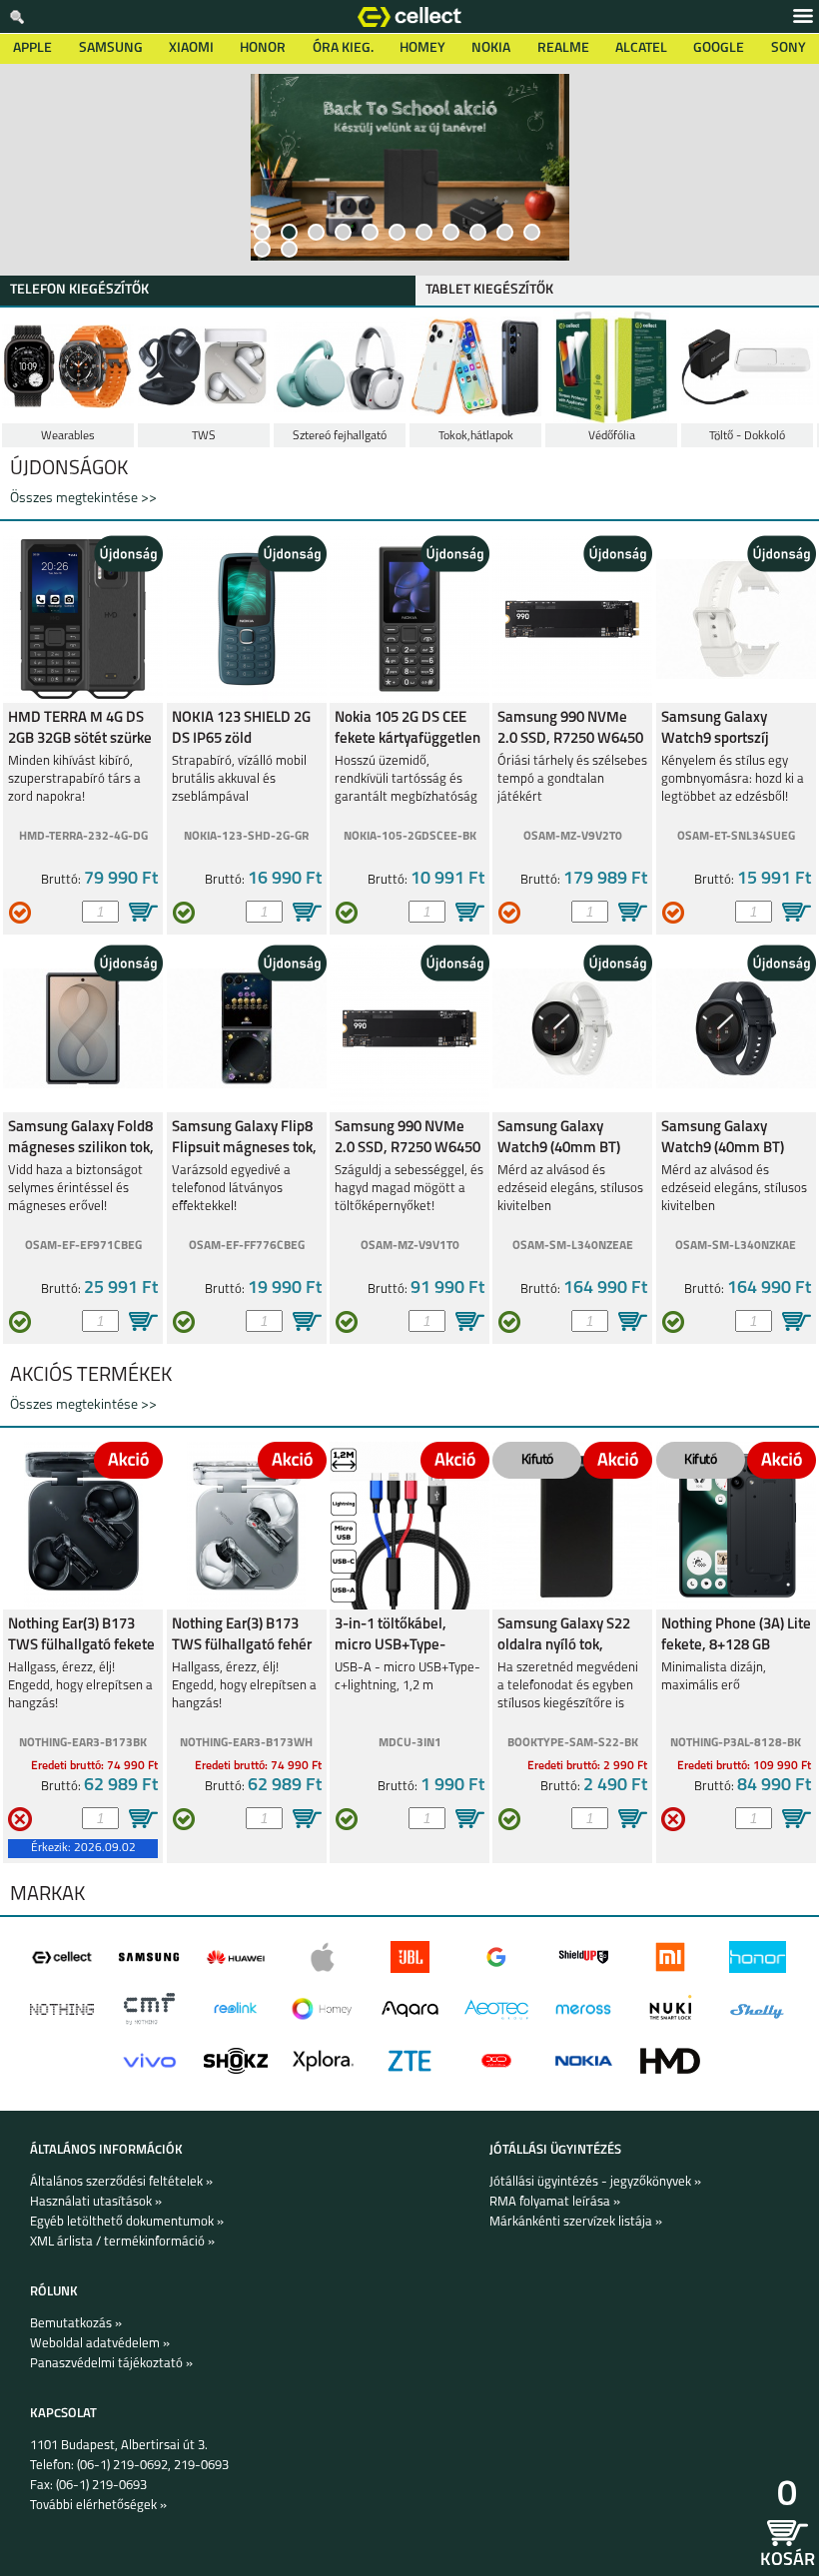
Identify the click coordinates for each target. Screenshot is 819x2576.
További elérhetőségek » (98, 2506)
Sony (789, 48)
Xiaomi (191, 48)
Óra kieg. (343, 48)
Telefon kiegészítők (79, 290)
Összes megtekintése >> (83, 499)
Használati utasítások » (96, 2202)
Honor (263, 48)
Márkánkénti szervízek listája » (576, 2222)
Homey (422, 48)
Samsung (111, 48)
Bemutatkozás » (76, 2324)
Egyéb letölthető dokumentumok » (127, 2222)
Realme (563, 48)
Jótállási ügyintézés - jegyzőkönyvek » (595, 2182)
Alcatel (641, 48)
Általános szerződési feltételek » (121, 2182)
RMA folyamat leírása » (555, 2202)
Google (719, 48)
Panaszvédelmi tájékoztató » (111, 2364)
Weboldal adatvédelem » (100, 2344)
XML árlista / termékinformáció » (122, 2242)
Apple (32, 48)
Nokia (491, 48)
